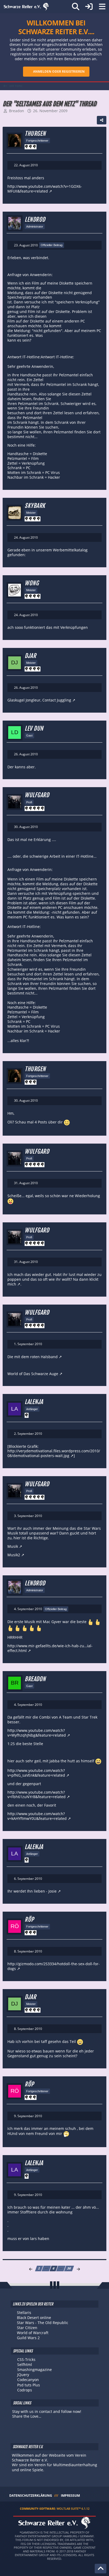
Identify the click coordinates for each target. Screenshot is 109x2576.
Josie (53, 1891)
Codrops (25, 2390)
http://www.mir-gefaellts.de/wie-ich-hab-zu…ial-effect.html (50, 1648)
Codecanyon (28, 2380)
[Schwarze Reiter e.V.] (26, 7)
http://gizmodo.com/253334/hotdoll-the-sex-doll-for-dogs (54, 1966)
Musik (13, 1546)
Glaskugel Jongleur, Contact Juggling (39, 700)
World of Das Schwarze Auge (33, 1374)
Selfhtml (25, 2364)
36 (69, 2268)
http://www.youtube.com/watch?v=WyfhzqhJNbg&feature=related (37, 1733)
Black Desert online (34, 2318)
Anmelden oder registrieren (59, 71)
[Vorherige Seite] (31, 2269)
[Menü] (102, 7)
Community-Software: (55, 2509)
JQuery (23, 2375)
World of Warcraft (33, 2333)
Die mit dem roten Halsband (33, 1357)
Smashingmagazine (35, 2370)
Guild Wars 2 (28, 2338)
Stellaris (24, 2313)
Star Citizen (27, 2328)
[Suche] (76, 7)
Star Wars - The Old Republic (43, 2323)
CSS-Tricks (26, 2359)
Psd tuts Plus (29, 2385)
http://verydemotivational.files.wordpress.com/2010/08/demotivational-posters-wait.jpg (54, 1453)
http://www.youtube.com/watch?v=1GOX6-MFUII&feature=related (45, 189)
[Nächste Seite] (78, 2269)
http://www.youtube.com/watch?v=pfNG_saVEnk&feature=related (36, 1773)
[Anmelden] (89, 7)
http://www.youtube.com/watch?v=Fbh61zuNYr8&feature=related (37, 1795)
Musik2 (14, 1555)
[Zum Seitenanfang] (101, 2569)
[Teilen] (102, 120)
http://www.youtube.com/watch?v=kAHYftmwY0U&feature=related (37, 1816)
